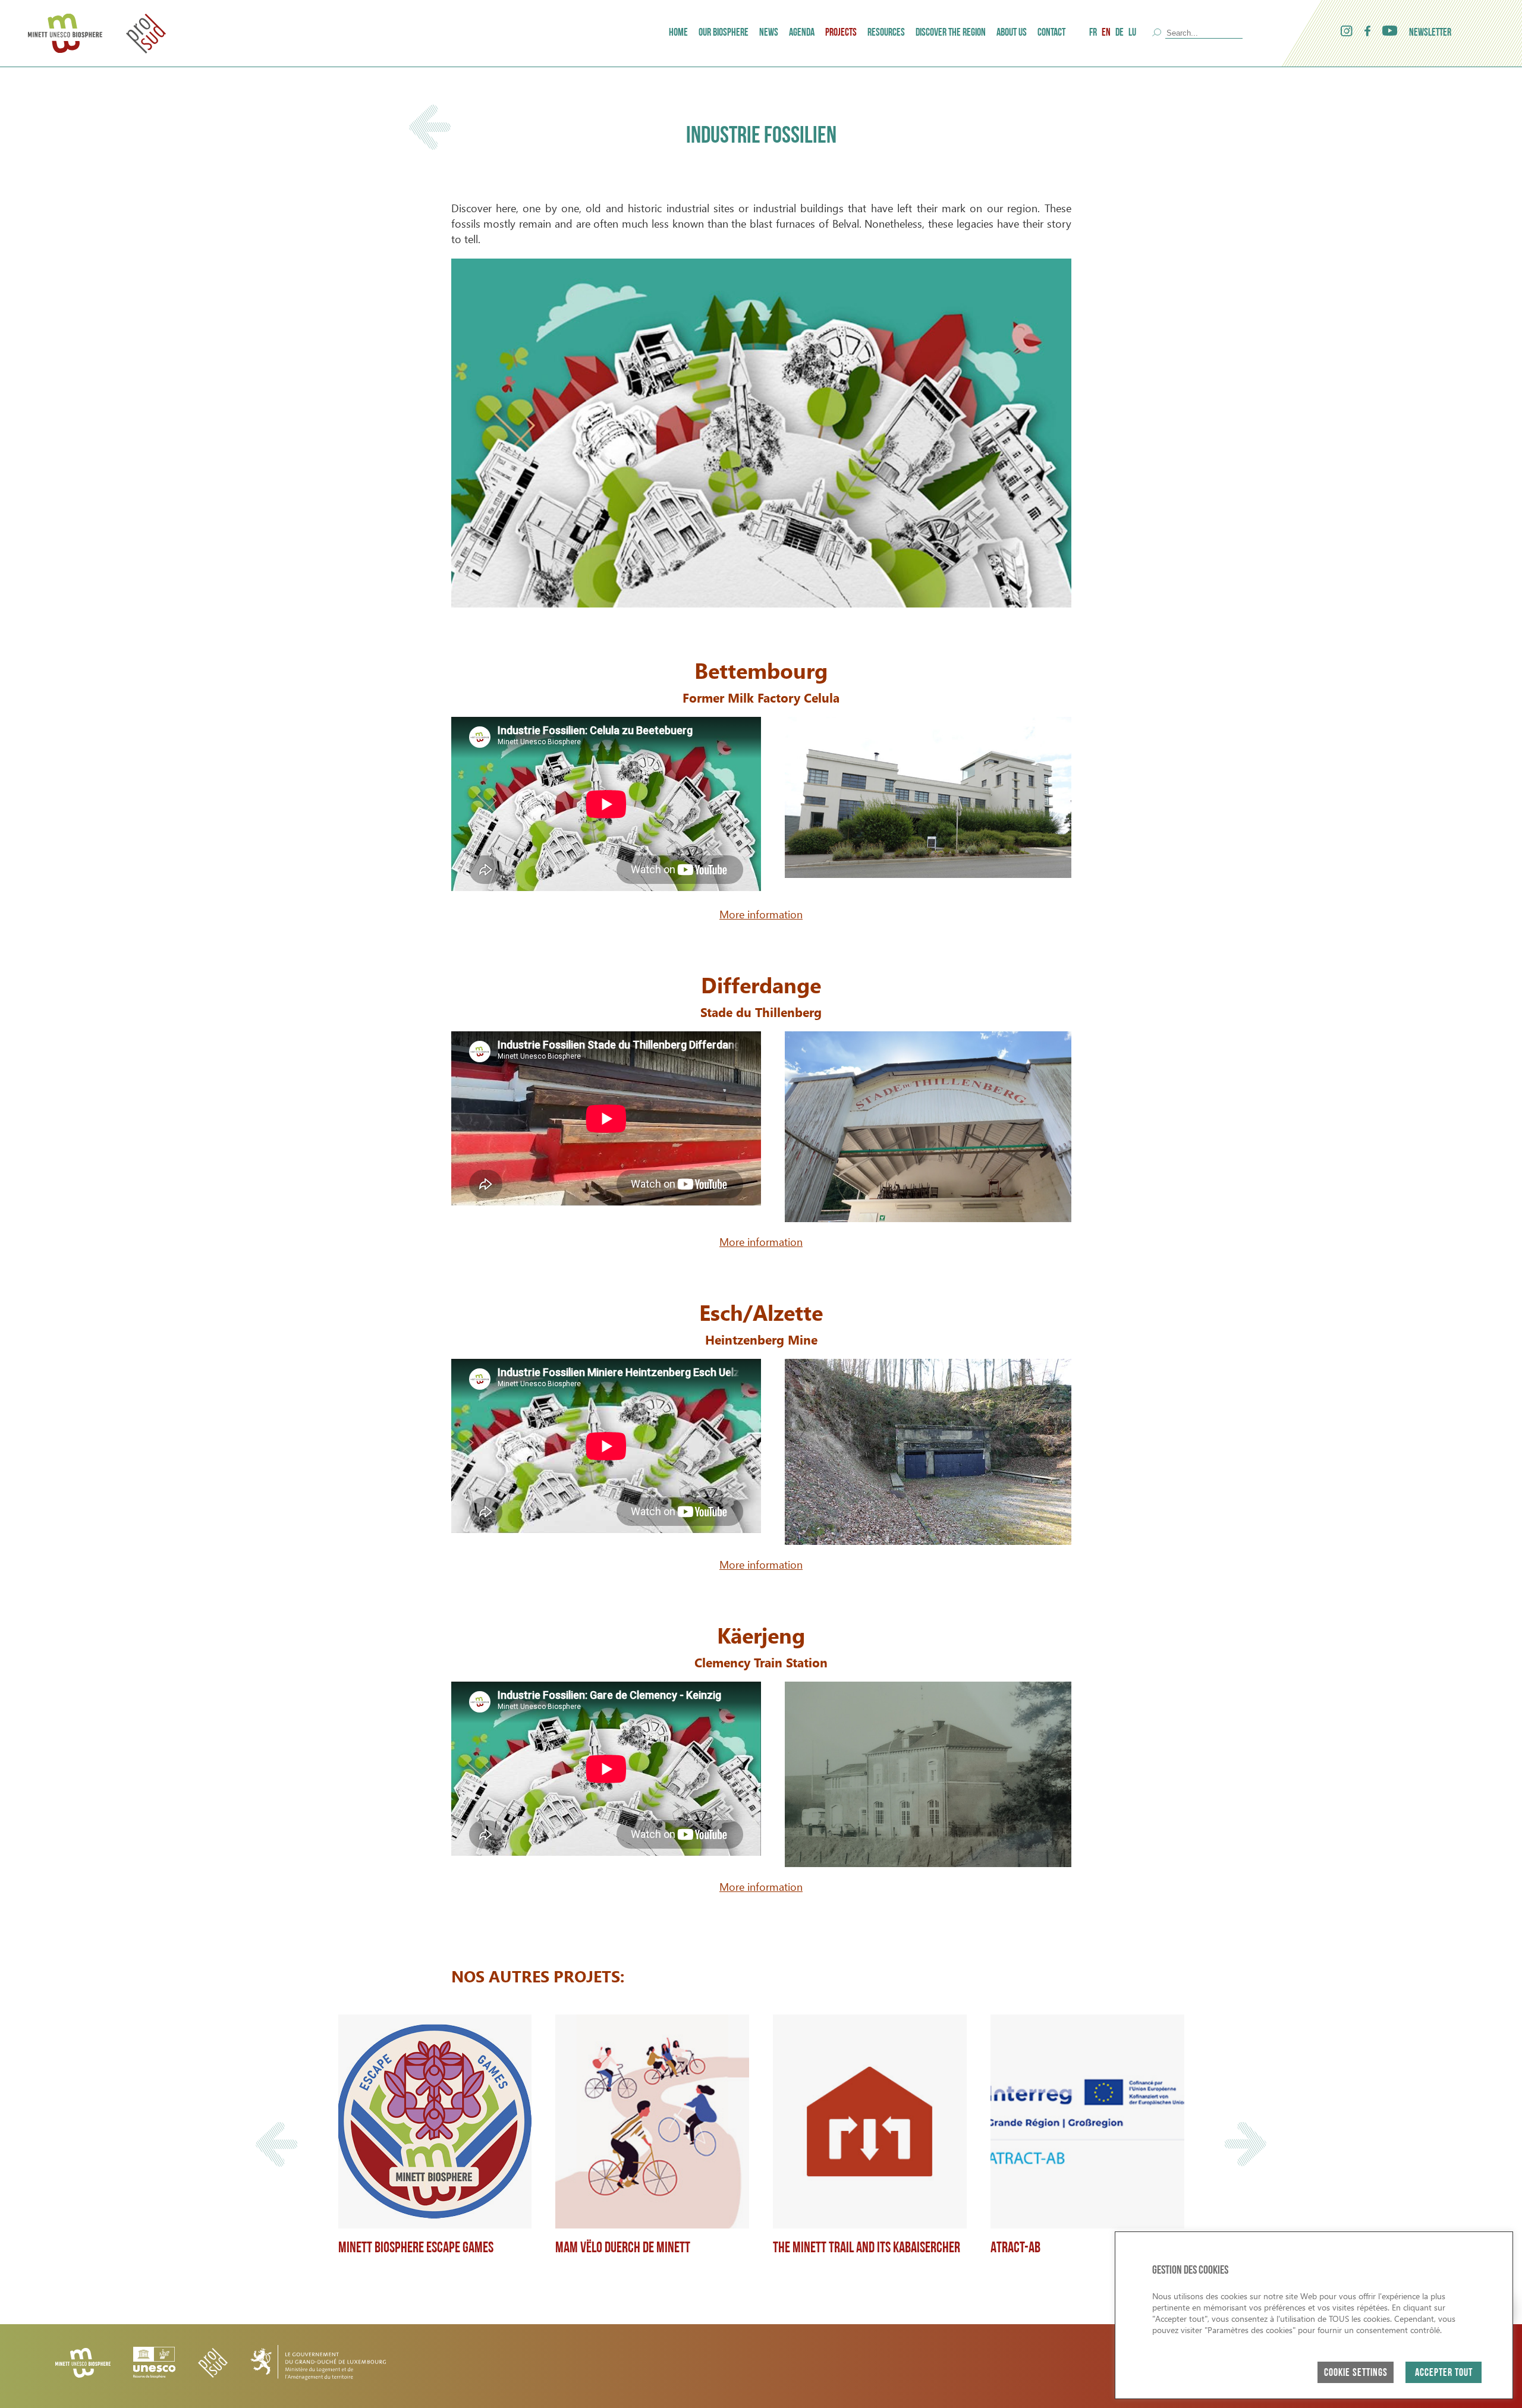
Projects (841, 33)
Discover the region (951, 33)
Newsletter (1430, 33)
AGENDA (802, 33)
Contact (1051, 33)
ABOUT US (1012, 33)
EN (1106, 33)
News (769, 33)
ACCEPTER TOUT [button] (1444, 2374)
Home (678, 33)
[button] (276, 2144)
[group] (435, 2144)
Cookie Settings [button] (1356, 2374)
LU (1132, 33)
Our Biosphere (724, 33)
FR (1093, 33)
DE (1120, 33)
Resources (886, 33)
